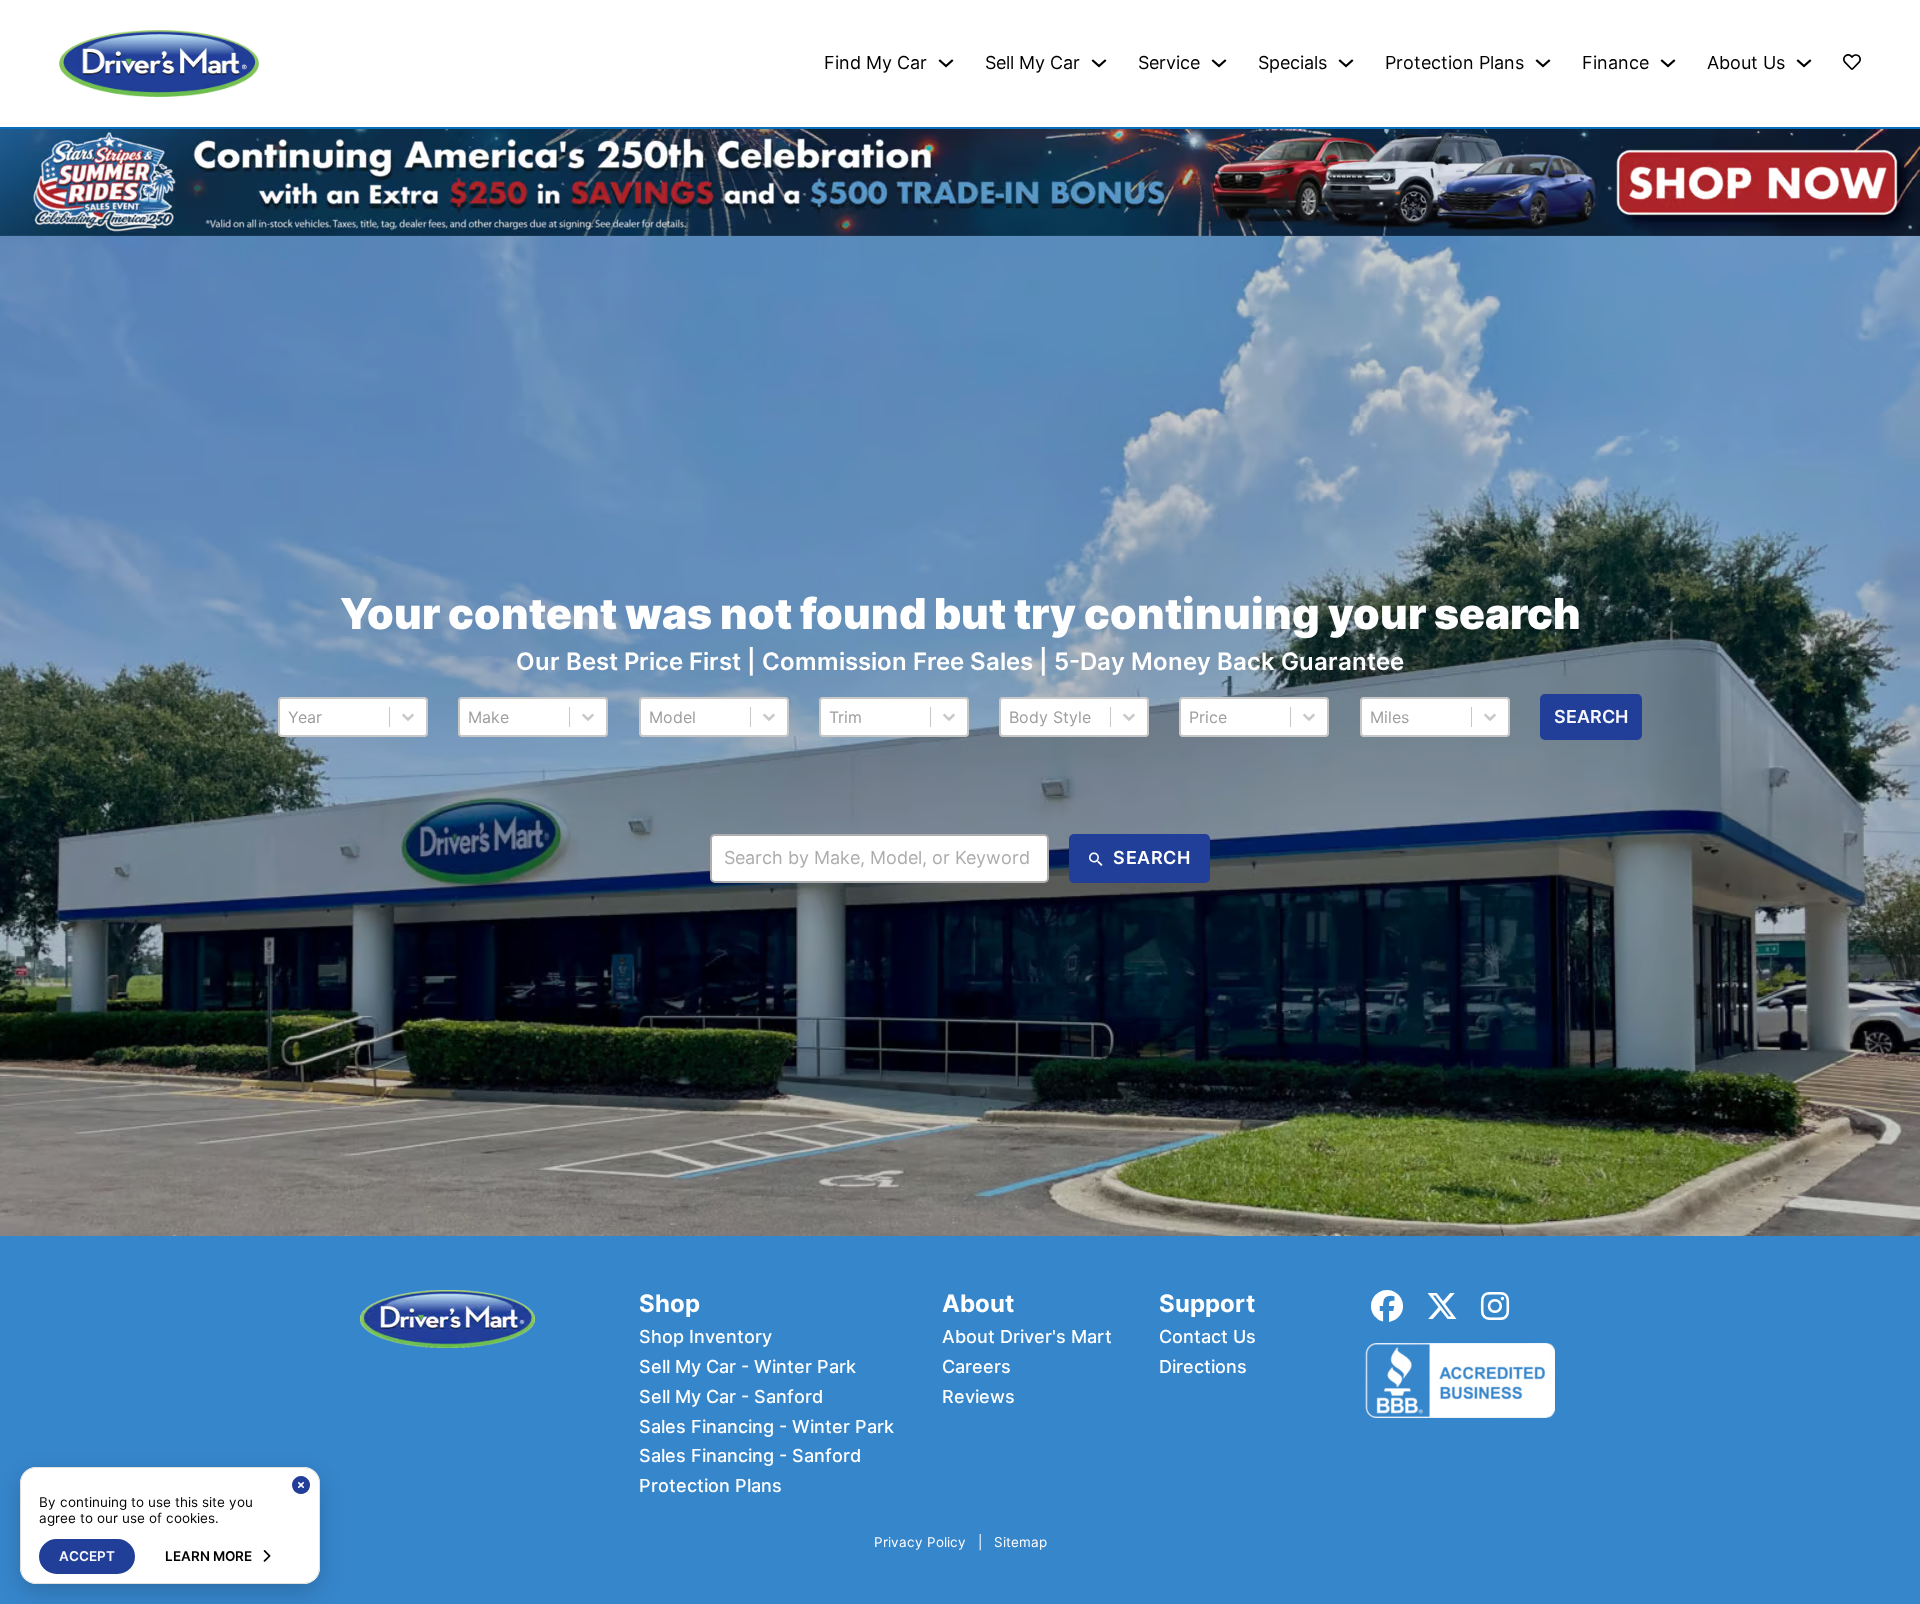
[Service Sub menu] (1219, 63)
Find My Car (875, 63)
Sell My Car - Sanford (731, 1397)
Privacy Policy (920, 1542)
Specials (1292, 63)
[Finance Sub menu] (1668, 63)
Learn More (208, 1556)
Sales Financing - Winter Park (766, 1427)
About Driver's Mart (1027, 1337)
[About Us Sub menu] (1804, 63)
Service (1169, 63)
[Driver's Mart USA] (159, 63)
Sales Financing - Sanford (750, 1456)
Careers (976, 1367)
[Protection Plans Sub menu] (1543, 63)
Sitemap (1020, 1542)
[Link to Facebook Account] (1387, 1306)
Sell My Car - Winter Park (747, 1367)
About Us (1746, 63)
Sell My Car (1032, 63)
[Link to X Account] (1442, 1306)
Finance (1615, 63)
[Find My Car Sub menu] (946, 63)
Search (1591, 716)
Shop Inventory (705, 1337)
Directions (1203, 1367)
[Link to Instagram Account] (1495, 1306)
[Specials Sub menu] (1346, 63)
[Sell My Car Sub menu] (1099, 63)
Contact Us (1207, 1337)
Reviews (978, 1397)
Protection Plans (1454, 63)
